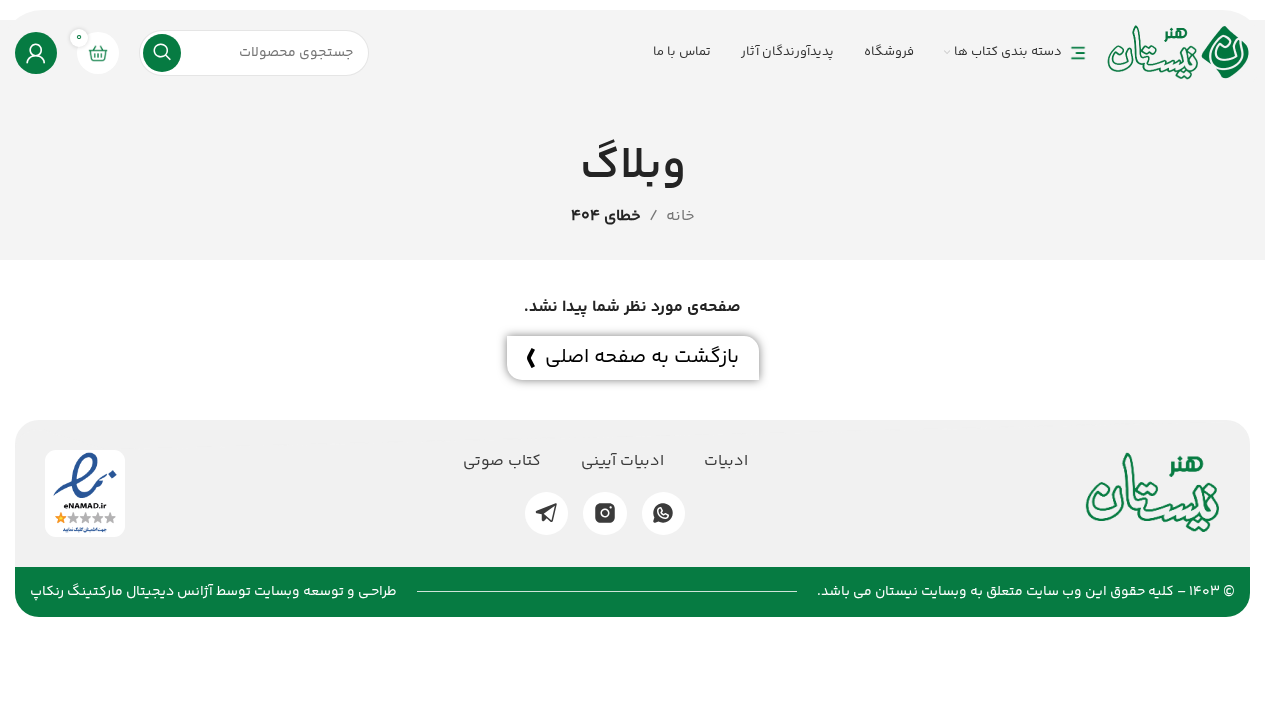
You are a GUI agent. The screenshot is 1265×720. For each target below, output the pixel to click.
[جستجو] (162, 53)
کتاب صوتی (502, 462)
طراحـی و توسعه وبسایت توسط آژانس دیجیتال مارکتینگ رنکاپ (213, 592)
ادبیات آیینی (622, 462)
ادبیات (726, 462)
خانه (680, 216)
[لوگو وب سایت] (1178, 52)
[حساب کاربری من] (36, 53)
